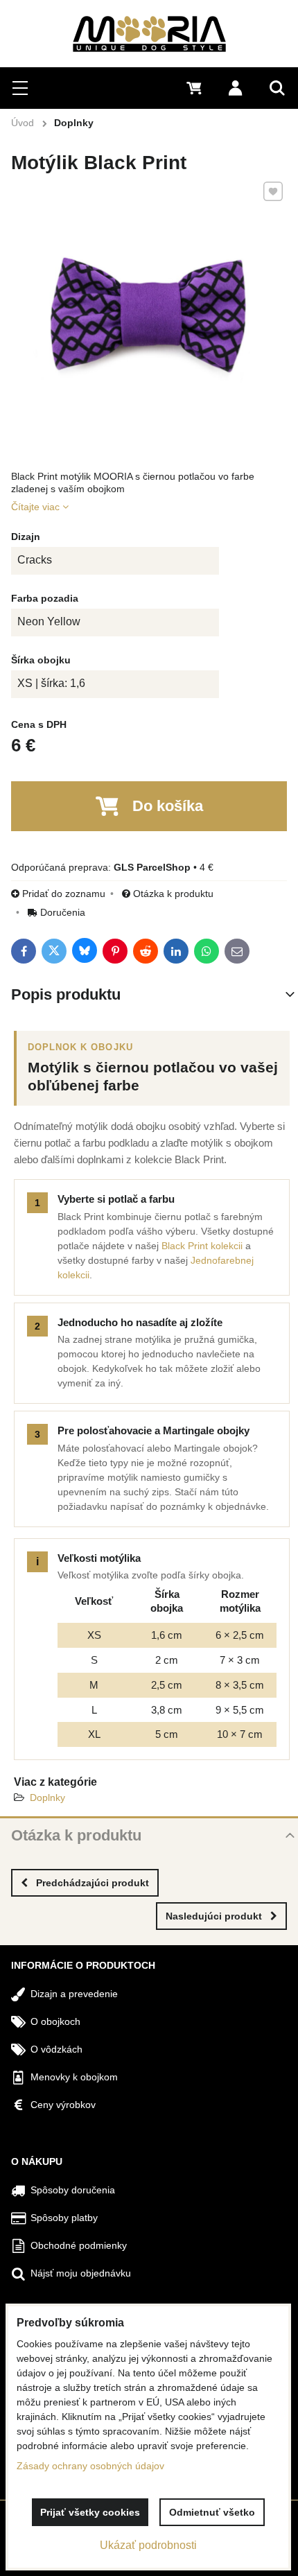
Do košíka (168, 806)
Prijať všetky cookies (90, 2512)
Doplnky (47, 1798)
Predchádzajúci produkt (93, 1883)
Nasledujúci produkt (214, 1916)
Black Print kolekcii (202, 1246)
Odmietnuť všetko (212, 2512)
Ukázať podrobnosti (148, 2545)
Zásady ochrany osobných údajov (90, 2466)
